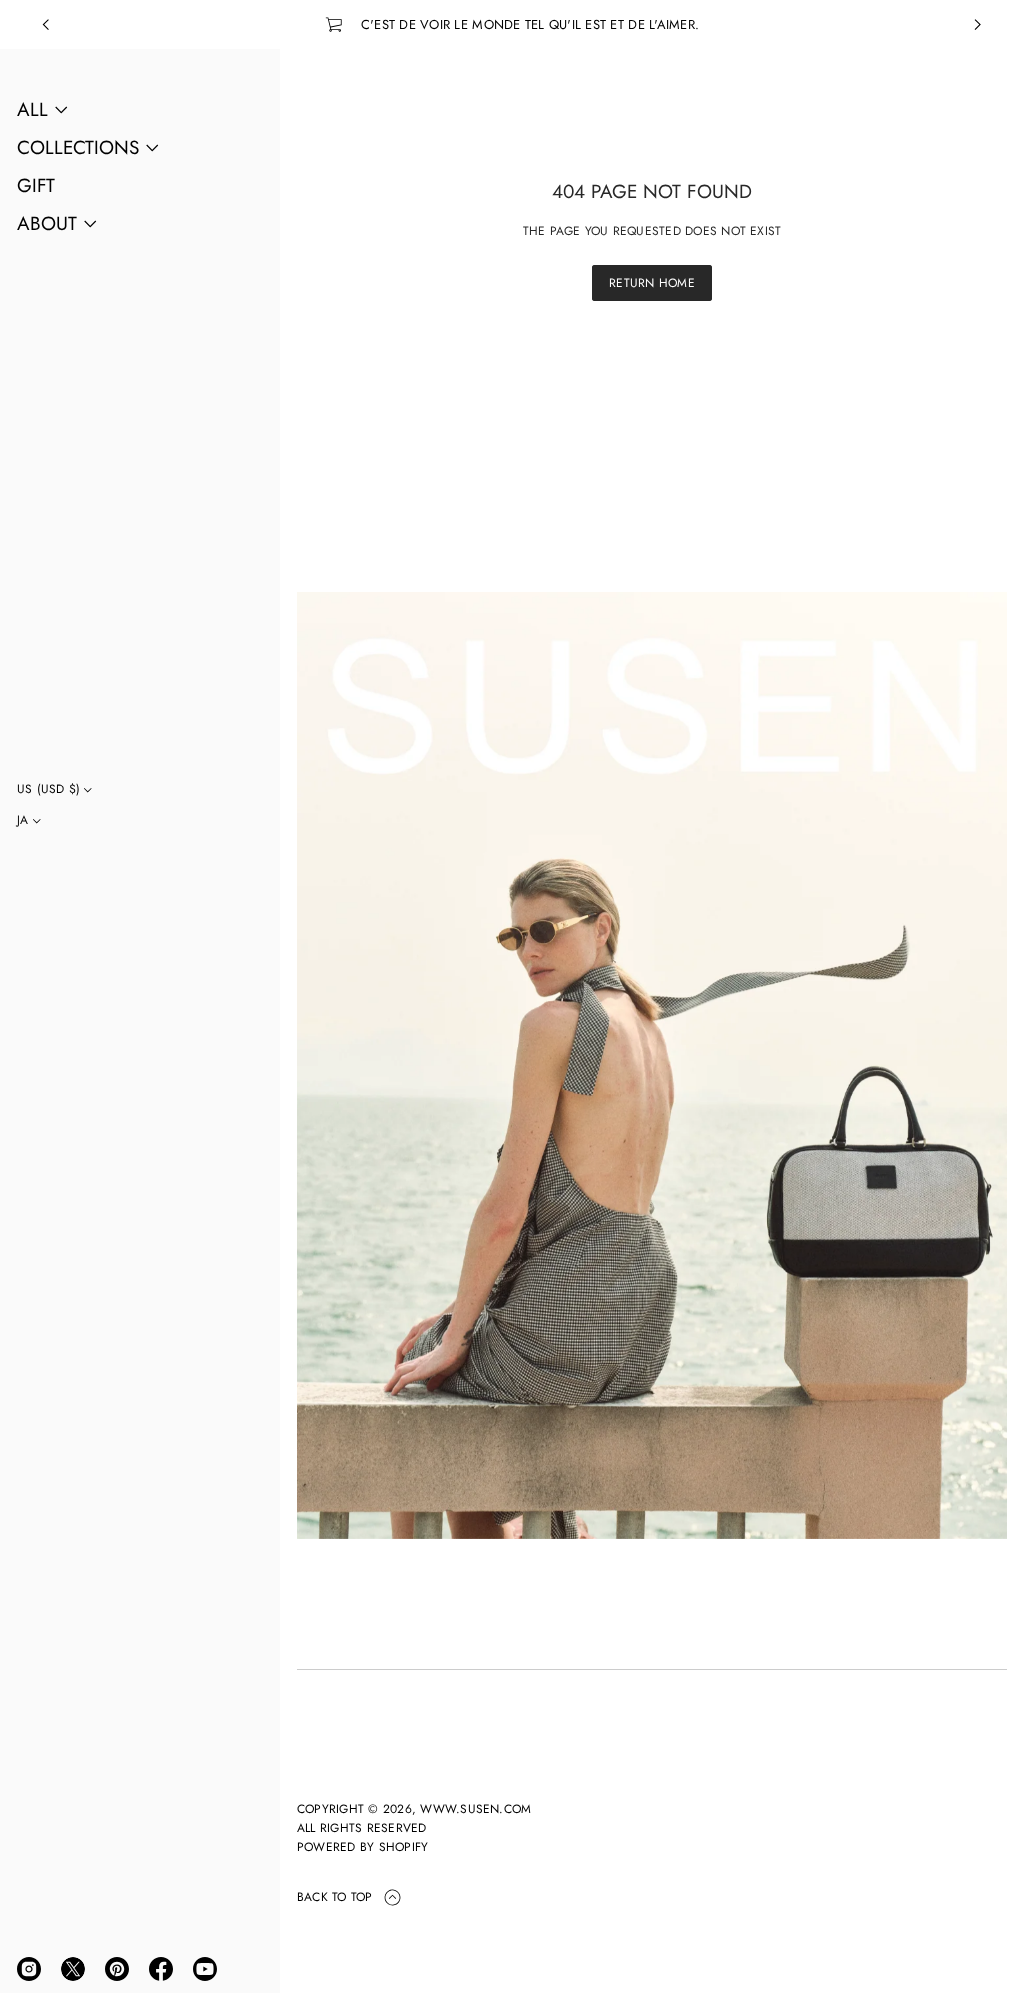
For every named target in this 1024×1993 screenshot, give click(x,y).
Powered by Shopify (362, 1847)
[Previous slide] (46, 25)
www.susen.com (475, 1809)
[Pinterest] (117, 1969)
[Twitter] (73, 1969)
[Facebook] (161, 1969)
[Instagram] (29, 1969)
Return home (652, 283)
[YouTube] (205, 1969)
